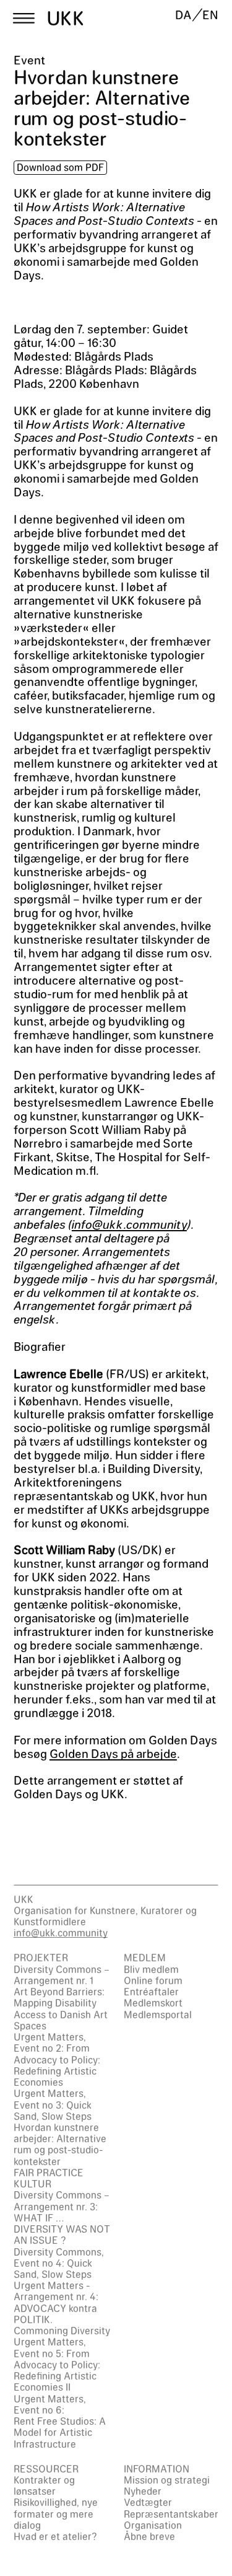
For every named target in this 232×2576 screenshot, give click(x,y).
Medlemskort (153, 2002)
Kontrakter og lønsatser (44, 2485)
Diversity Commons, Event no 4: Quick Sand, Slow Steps (59, 2263)
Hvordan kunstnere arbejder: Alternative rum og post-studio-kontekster (60, 2144)
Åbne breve (149, 2536)
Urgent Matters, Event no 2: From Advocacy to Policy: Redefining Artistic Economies (57, 2059)
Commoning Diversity (62, 2330)
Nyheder (143, 2491)
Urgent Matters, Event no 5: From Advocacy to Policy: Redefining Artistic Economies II (57, 2364)
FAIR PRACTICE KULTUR (49, 2178)
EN (210, 15)
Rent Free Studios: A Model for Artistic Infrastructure (60, 2432)
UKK (66, 18)
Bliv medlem (151, 1969)
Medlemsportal (158, 2014)
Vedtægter (148, 2502)
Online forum (153, 1980)
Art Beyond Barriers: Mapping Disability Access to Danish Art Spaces (61, 2008)
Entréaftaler (151, 1991)
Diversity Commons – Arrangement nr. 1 (62, 1975)
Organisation (153, 2525)
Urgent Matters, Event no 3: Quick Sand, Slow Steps (53, 2104)
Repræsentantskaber (171, 2514)
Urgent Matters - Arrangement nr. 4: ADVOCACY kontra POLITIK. (56, 2302)
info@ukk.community (129, 1224)
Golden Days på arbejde (113, 1753)
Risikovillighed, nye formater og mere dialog (56, 2513)
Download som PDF (60, 167)
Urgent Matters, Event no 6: (50, 2404)
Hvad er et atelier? (55, 2536)
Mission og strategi (167, 2480)
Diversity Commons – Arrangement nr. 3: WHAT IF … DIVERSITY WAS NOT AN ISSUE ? (62, 2217)
